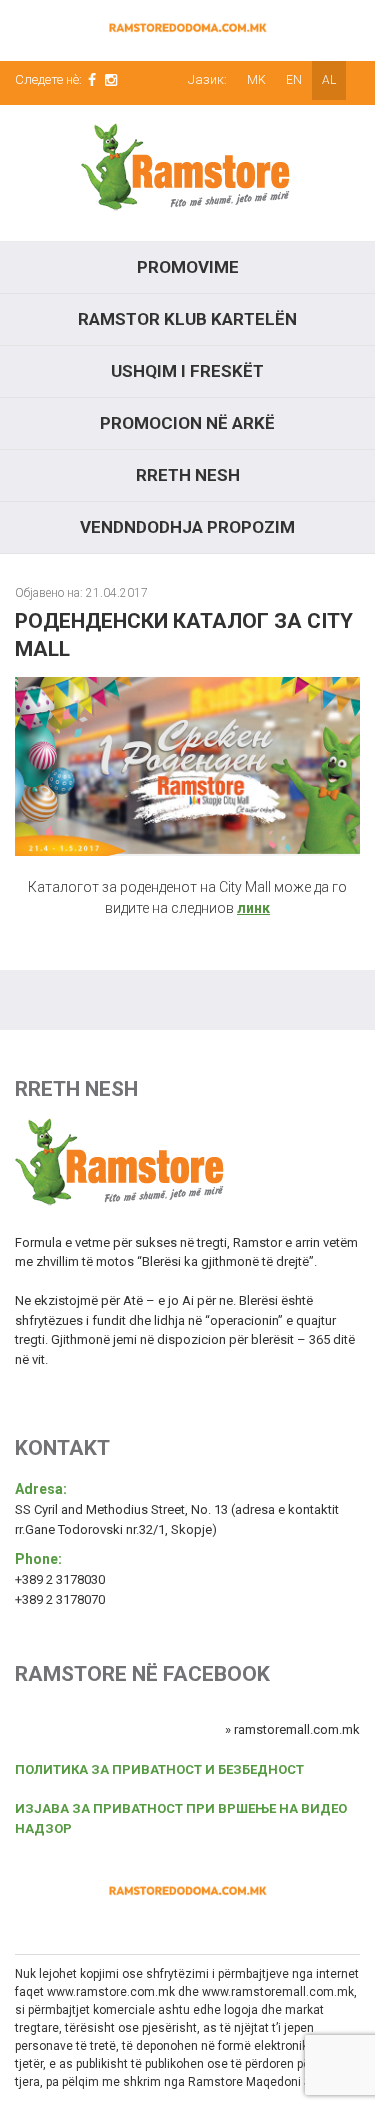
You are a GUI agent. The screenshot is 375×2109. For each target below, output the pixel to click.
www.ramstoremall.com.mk (278, 1992)
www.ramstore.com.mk (111, 1992)
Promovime (188, 267)
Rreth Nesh (188, 475)
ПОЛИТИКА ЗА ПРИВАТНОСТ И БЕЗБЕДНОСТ (159, 1769)
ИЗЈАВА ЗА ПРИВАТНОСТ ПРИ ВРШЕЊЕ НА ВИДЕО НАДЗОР (181, 1818)
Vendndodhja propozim (187, 527)
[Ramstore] (187, 173)
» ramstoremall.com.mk (292, 1729)
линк (253, 908)
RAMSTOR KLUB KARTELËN (187, 319)
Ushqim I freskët (187, 371)
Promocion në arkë (187, 423)
